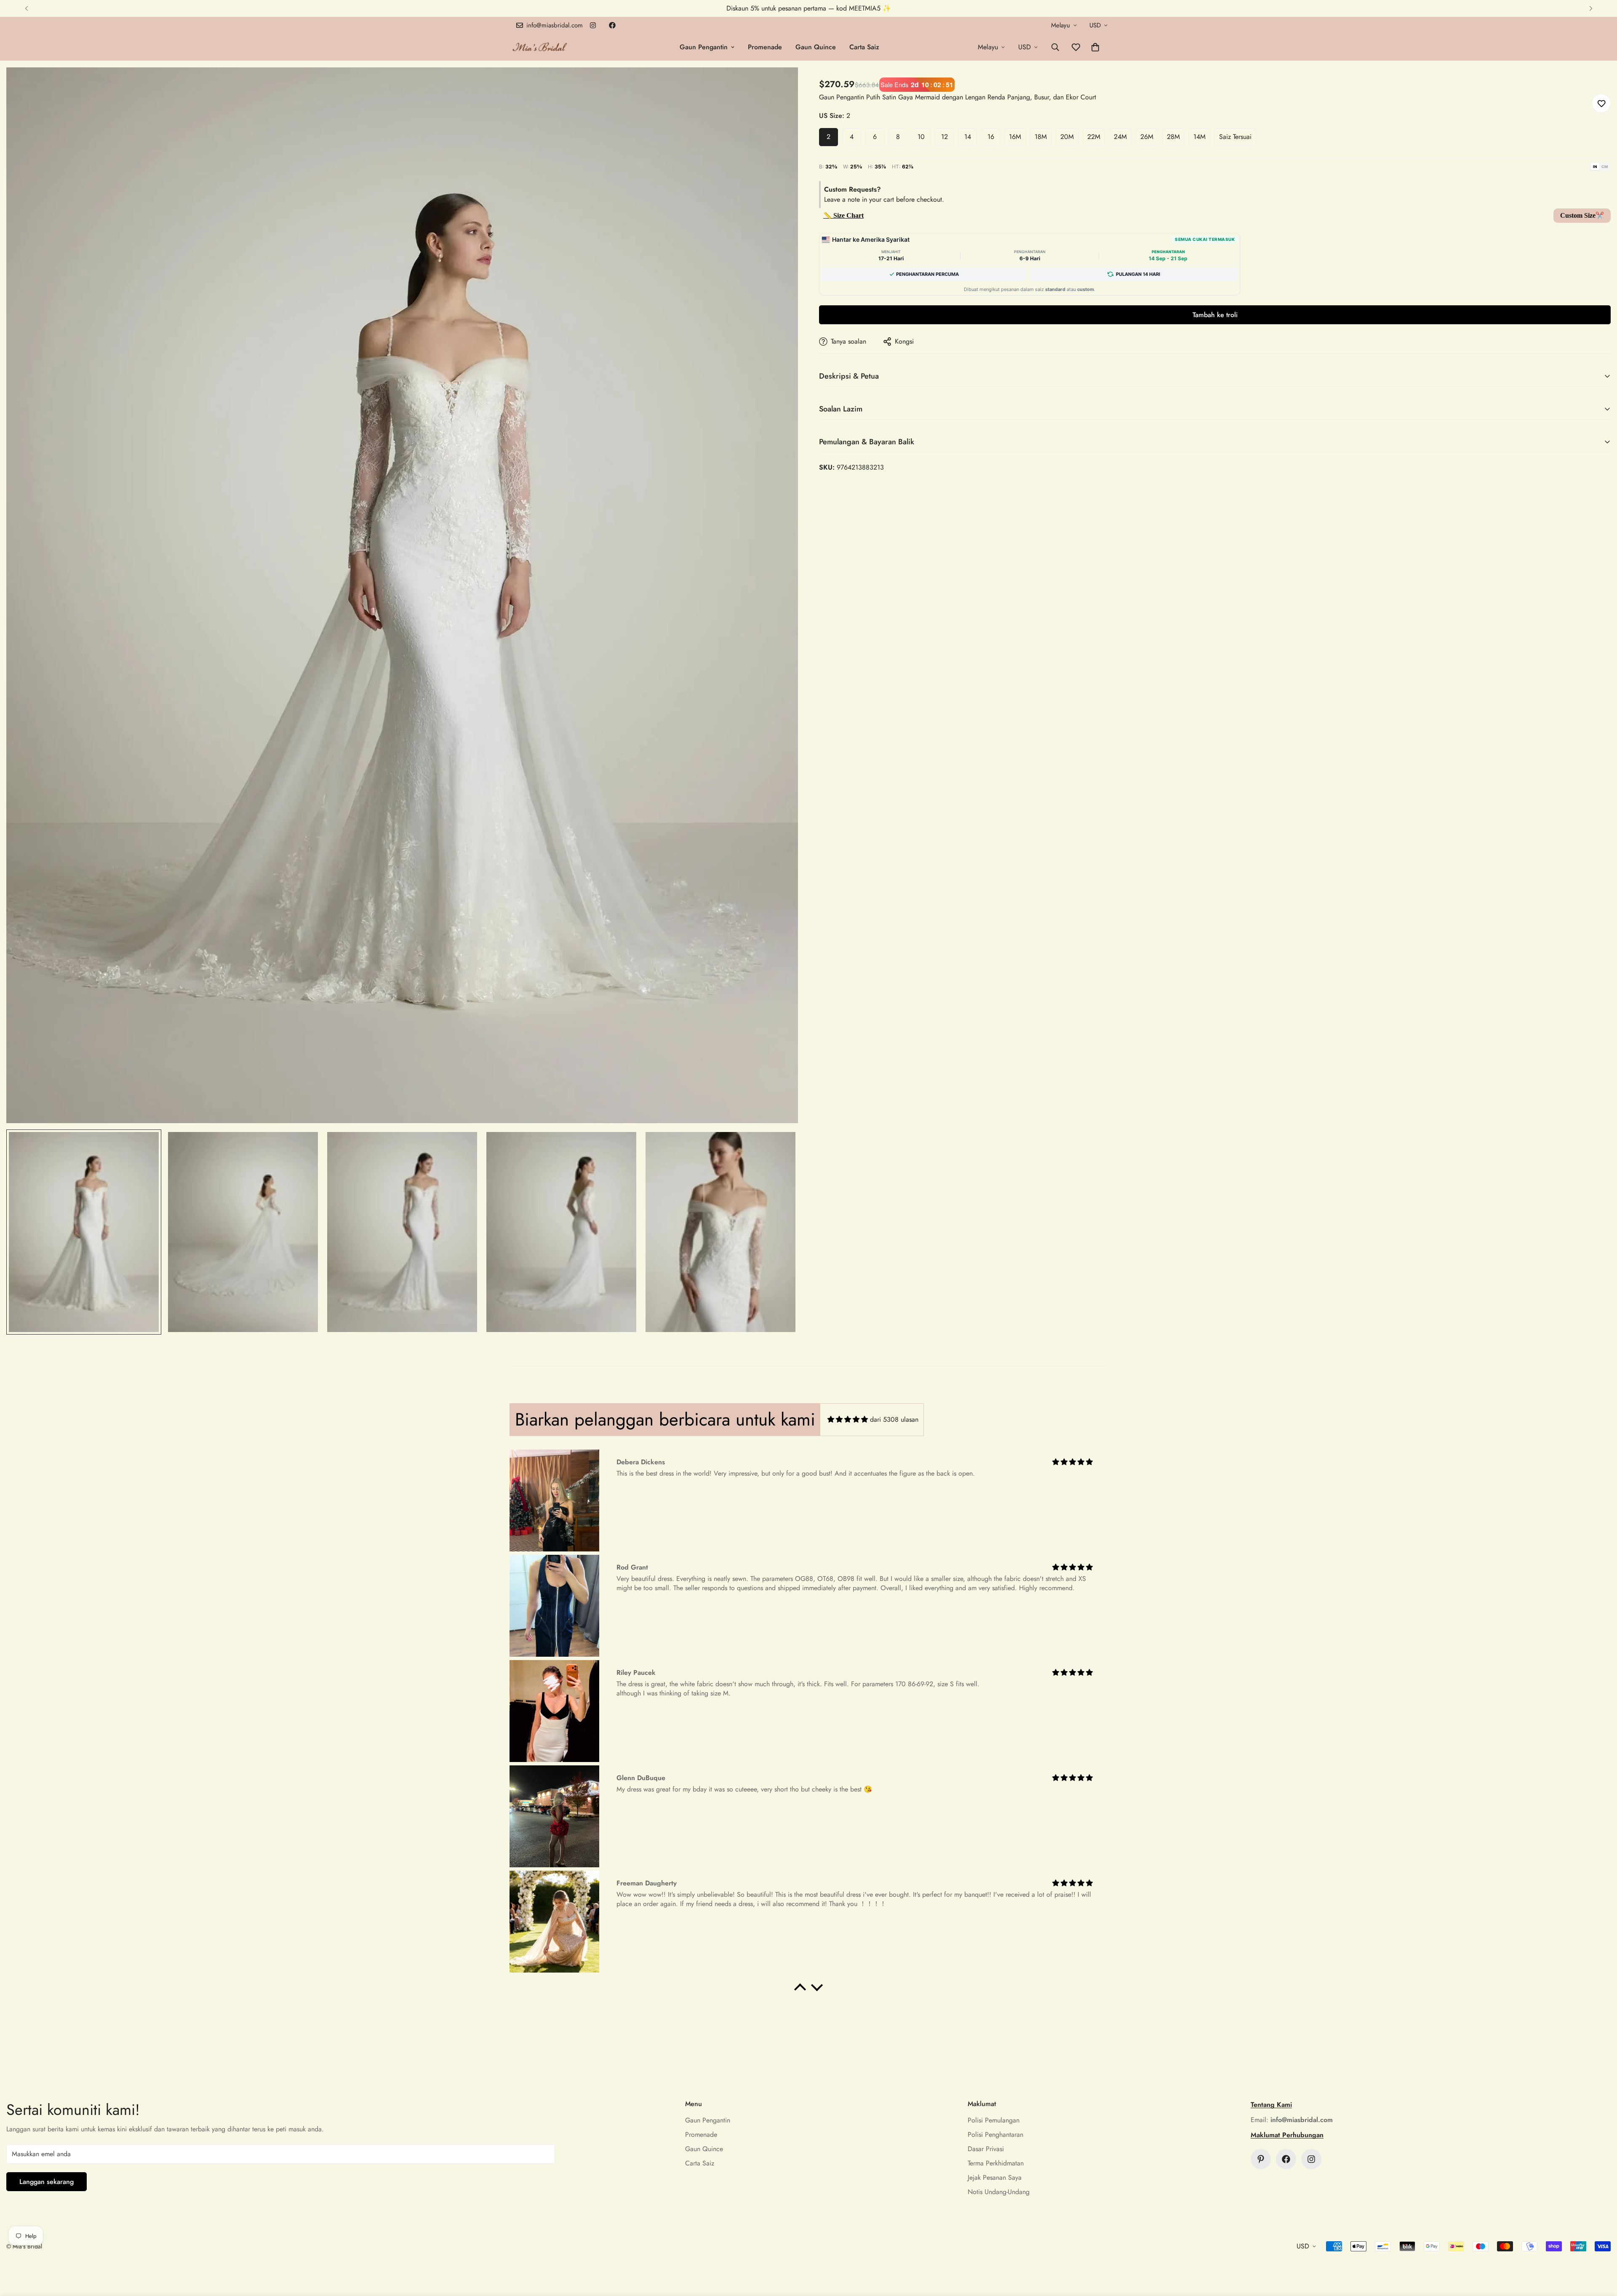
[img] (848, 1419)
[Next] (1591, 8)
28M (1173, 137)
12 (945, 137)
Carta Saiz (864, 47)
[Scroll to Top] (1601, 2250)
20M (1067, 137)
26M (1147, 137)
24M (1120, 137)
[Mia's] (540, 47)
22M (1094, 137)
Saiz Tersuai (1235, 137)
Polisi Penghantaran (995, 2134)
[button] (1095, 47)
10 (921, 137)
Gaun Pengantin (704, 47)
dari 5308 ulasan (894, 1419)
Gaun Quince (816, 47)
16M (1015, 137)
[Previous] (26, 8)
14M (1199, 137)
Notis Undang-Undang (999, 2192)
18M (1041, 137)
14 (968, 137)
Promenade (765, 47)
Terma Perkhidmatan (996, 2163)
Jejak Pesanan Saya (995, 2177)
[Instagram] (593, 25)
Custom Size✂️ (1582, 215)
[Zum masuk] (780, 85)
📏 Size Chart (843, 215)
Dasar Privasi (986, 2149)
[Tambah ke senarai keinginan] (1601, 103)
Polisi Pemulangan (994, 2120)
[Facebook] (612, 25)
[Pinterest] (1261, 2159)
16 (991, 137)
